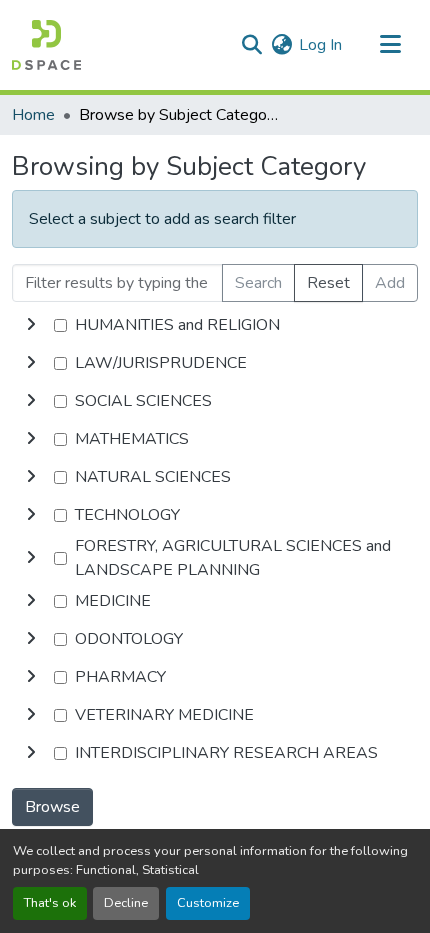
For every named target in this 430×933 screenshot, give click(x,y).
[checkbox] (60, 325)
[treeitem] (215, 363)
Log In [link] (320, 45)
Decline (126, 903)
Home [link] (33, 115)
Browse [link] (52, 807)
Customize (208, 903)
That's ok (50, 903)
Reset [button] (328, 283)
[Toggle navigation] (390, 45)
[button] (46, 45)
